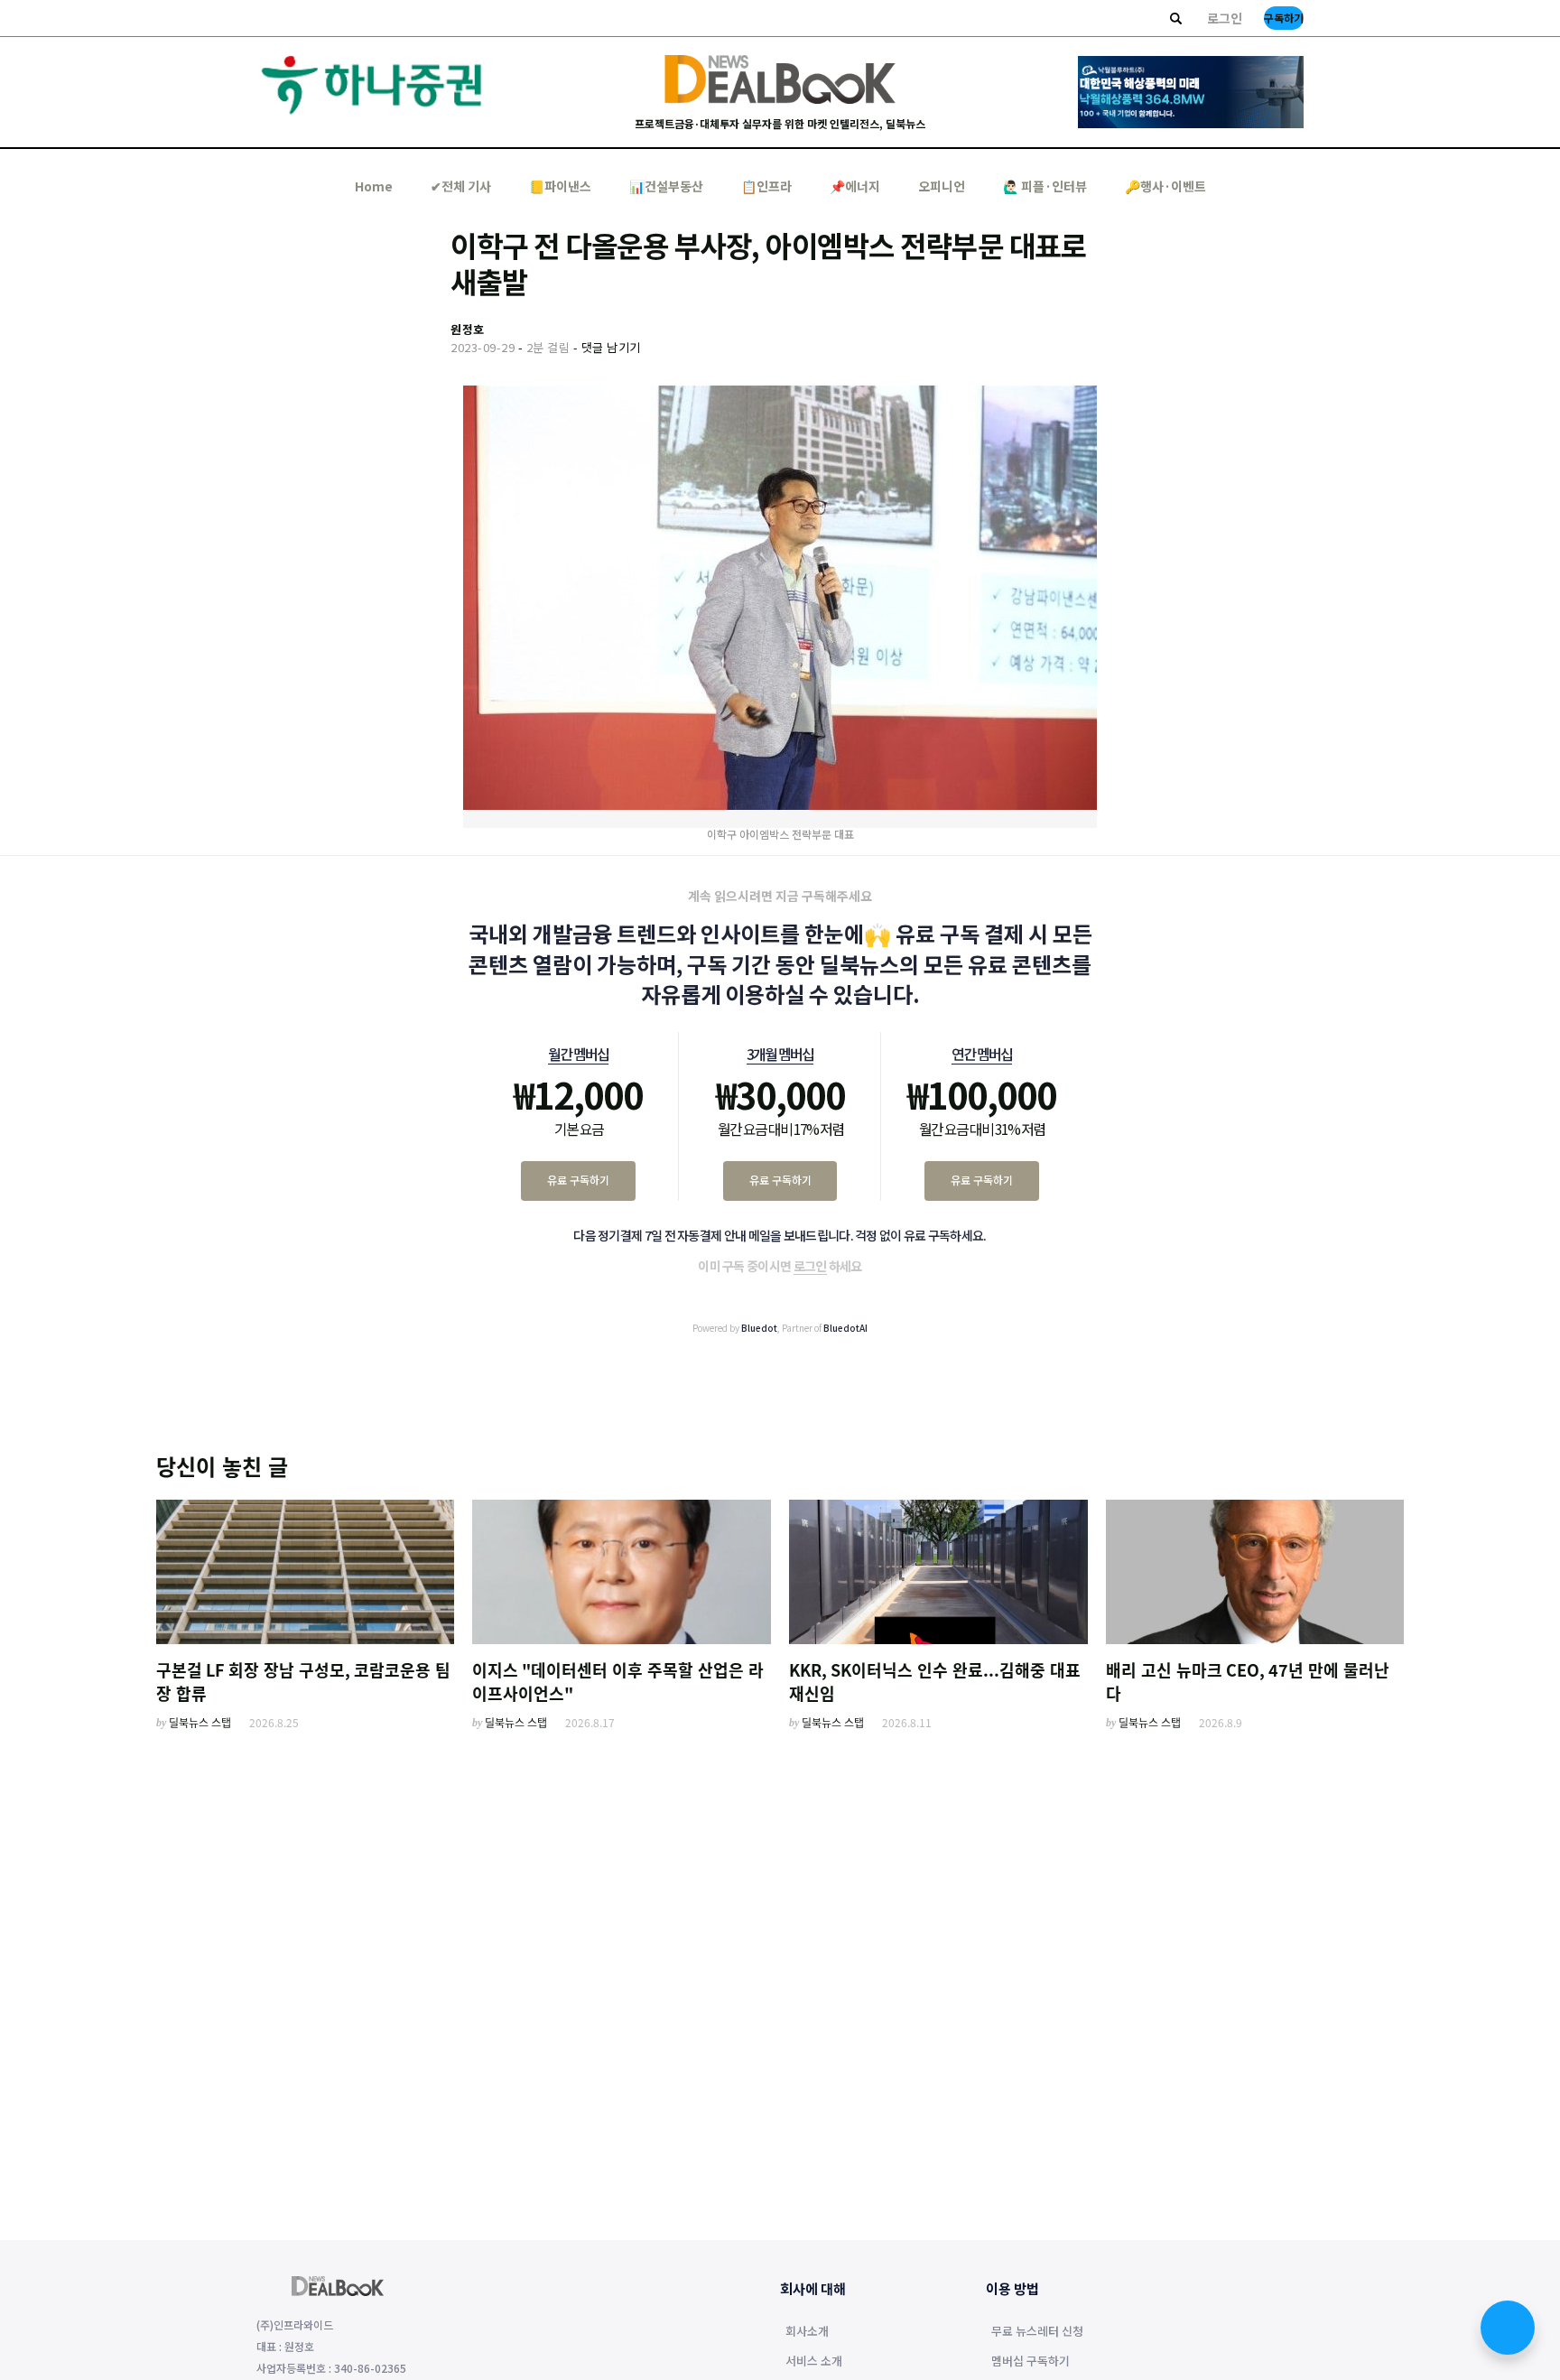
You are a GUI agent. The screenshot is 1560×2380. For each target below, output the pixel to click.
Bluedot (759, 1328)
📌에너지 (855, 186)
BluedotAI (845, 1328)
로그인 (1225, 18)
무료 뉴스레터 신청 (1037, 2332)
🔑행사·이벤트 (1165, 186)
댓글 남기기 (611, 347)
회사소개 (807, 2332)
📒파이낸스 (560, 186)
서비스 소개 (814, 2362)
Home (374, 186)
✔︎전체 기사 (461, 186)
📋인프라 (766, 186)
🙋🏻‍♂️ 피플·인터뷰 (1045, 186)
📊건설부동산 (666, 186)
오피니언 (942, 186)
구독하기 (1284, 18)
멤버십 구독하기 (1031, 2362)
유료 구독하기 (578, 1180)
